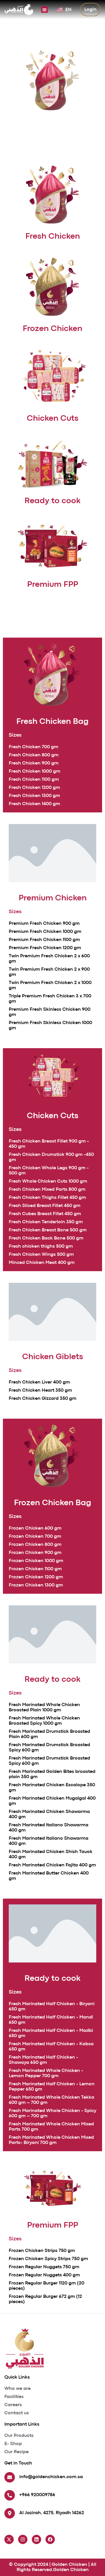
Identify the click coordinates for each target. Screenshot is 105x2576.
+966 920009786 (37, 2495)
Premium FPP (53, 585)
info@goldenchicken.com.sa (51, 2477)
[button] (44, 10)
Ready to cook (52, 501)
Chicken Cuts (53, 419)
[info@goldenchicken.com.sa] (10, 2477)
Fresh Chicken (53, 237)
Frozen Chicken (52, 329)
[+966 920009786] (10, 2495)
